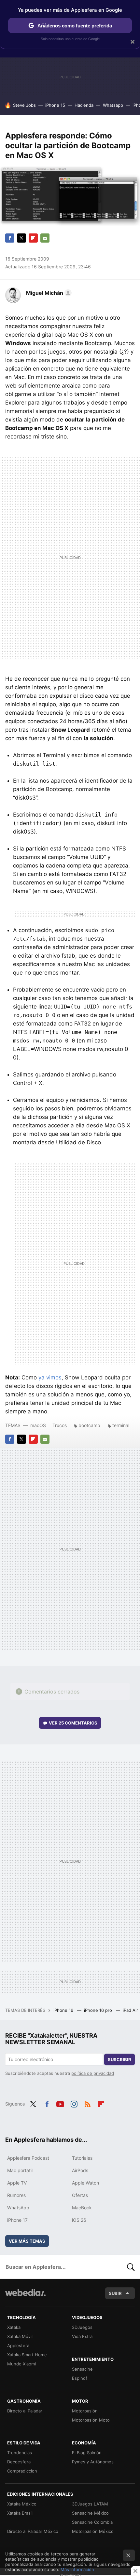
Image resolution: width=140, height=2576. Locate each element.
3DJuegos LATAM (90, 2504)
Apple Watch (85, 2183)
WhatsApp (18, 2208)
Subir (115, 2293)
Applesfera (18, 2345)
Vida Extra (82, 2336)
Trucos (60, 1425)
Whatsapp (113, 105)
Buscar (131, 2267)
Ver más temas (27, 2241)
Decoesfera (19, 2462)
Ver (73, 1723)
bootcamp (89, 1425)
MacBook (82, 2208)
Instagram (74, 2103)
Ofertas (80, 2195)
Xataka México (22, 2504)
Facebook (10, 238)
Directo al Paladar (25, 2411)
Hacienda (84, 105)
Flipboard (33, 238)
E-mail (45, 238)
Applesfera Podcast (28, 2158)
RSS (88, 2103)
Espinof (80, 2378)
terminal (121, 1425)
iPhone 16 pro (99, 2010)
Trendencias (20, 2453)
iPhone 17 (17, 2220)
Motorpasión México (93, 2531)
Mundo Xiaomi (21, 2364)
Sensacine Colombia (92, 2522)
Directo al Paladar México (33, 2531)
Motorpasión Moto (91, 2420)
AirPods (80, 2170)
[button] (48, 293)
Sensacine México (90, 2513)
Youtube (60, 2103)
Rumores (16, 2195)
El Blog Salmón (87, 2453)
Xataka (14, 2327)
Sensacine (82, 2369)
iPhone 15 (55, 105)
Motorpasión (85, 2411)
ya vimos (50, 1377)
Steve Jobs (24, 105)
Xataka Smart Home (27, 2355)
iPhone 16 (64, 2010)
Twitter (21, 238)
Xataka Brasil (20, 2513)
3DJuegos (82, 2327)
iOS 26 (79, 2220)
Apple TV (17, 2183)
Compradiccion (22, 2471)
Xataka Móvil (20, 2336)
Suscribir (119, 2059)
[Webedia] (25, 2297)
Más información (77, 2569)
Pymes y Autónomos (93, 2462)
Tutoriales (82, 2158)
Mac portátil (20, 2170)
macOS (38, 1425)
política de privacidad (93, 2073)
